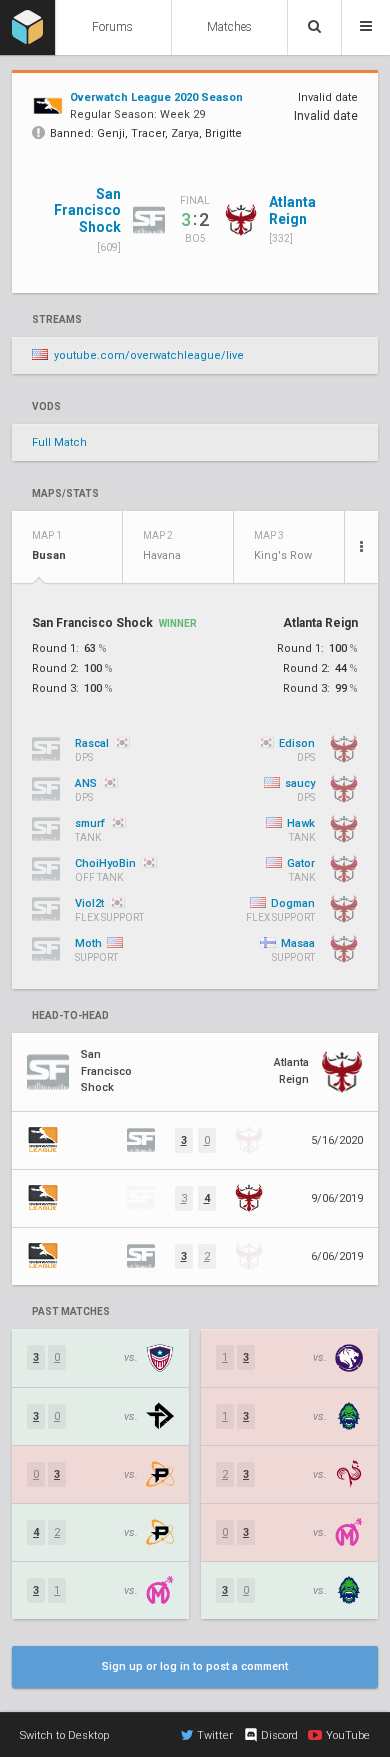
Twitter (215, 1735)
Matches (229, 27)
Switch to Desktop (64, 1735)
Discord (279, 1735)
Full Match (59, 442)
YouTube (348, 1735)
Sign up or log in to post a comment (195, 1666)
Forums (112, 27)
